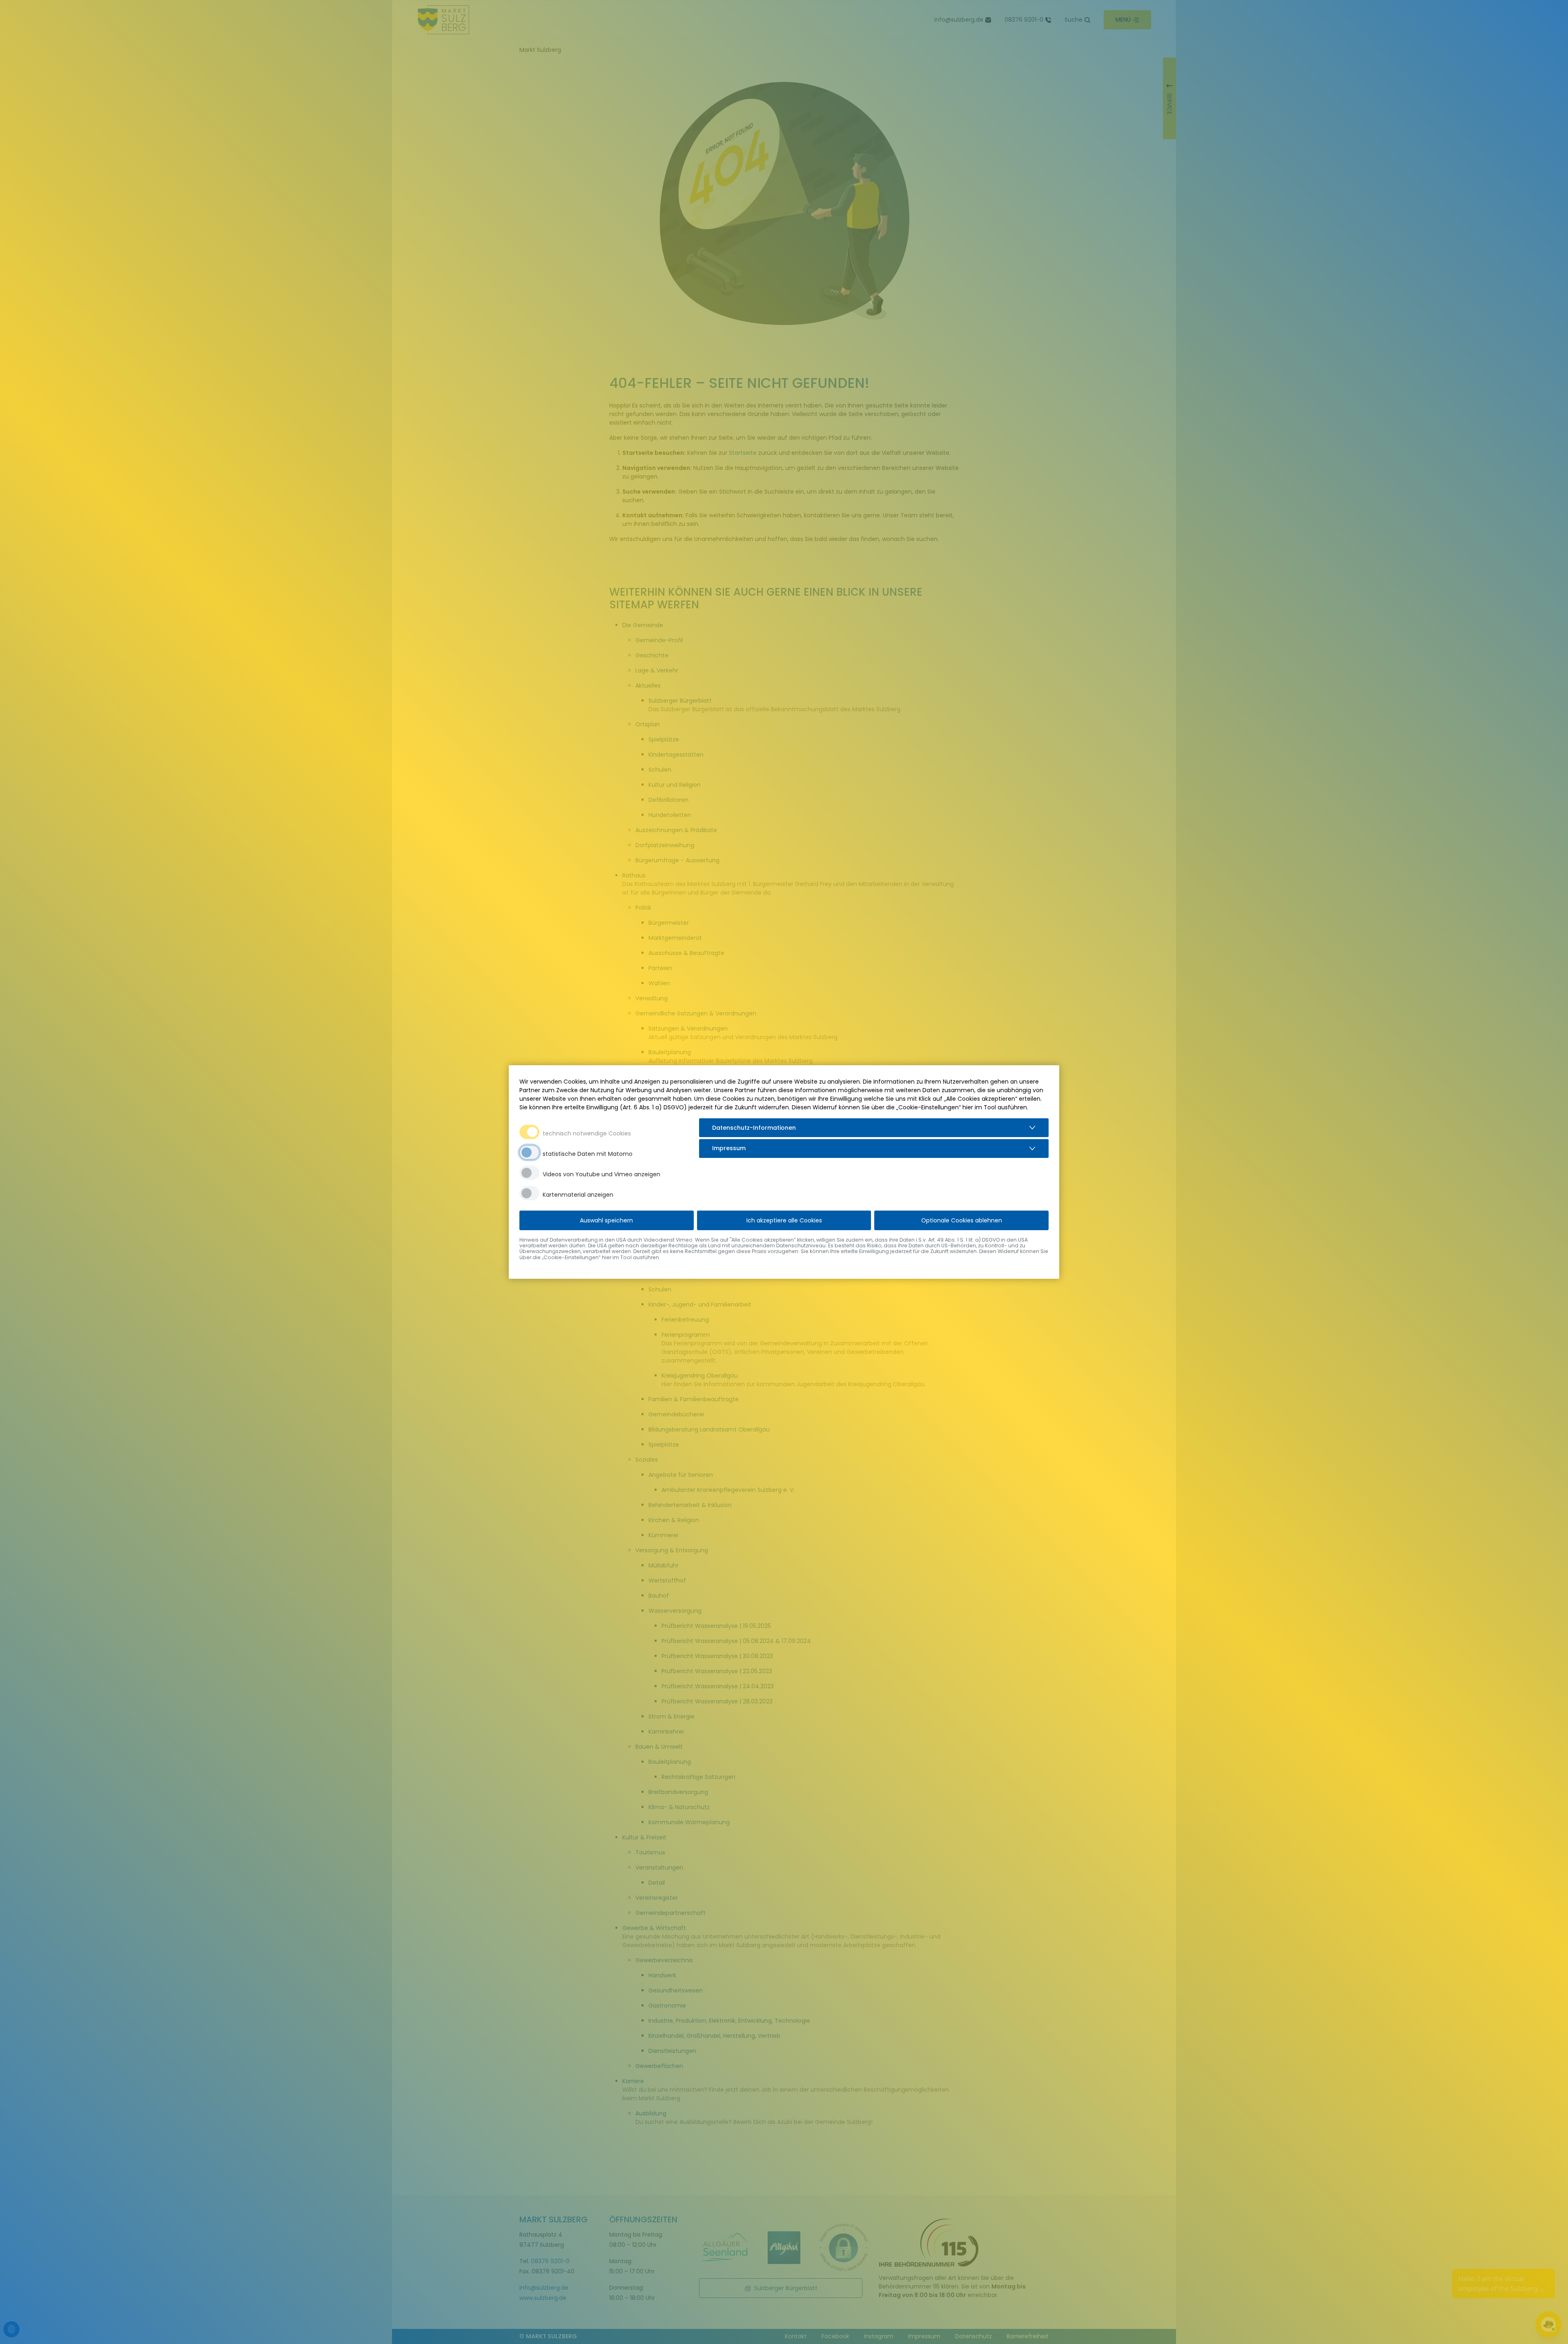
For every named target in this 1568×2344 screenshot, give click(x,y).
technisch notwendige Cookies (587, 1133)
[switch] (529, 1152)
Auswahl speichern (606, 1220)
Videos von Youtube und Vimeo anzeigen (601, 1174)
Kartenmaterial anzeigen (578, 1195)
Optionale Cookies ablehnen (962, 1220)
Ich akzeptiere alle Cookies (784, 1220)
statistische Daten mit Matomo (588, 1154)
